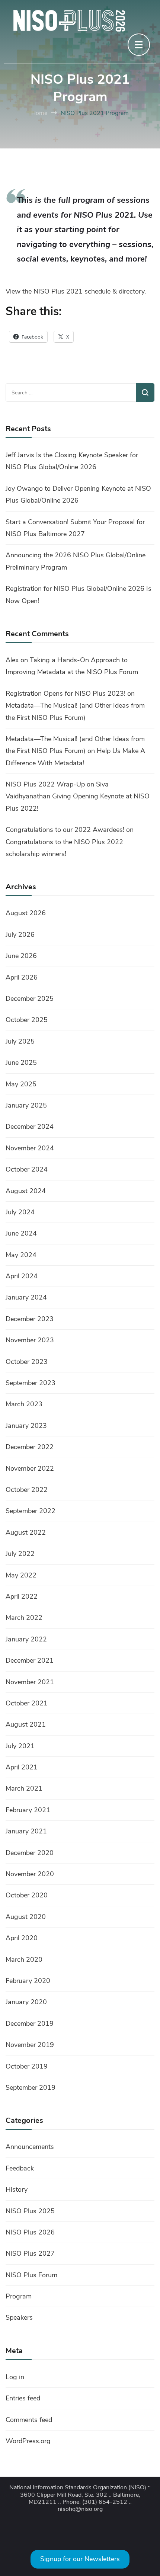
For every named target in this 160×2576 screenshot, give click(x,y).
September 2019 (31, 2088)
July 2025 (20, 1041)
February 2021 (28, 1810)
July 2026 (20, 935)
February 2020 (28, 1981)
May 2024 (21, 1255)
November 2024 (30, 1148)
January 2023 (26, 1426)
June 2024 (21, 1233)
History (17, 2189)
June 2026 (21, 956)
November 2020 (30, 1874)
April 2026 (22, 977)
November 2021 (30, 1682)
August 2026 (26, 913)
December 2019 (30, 2024)
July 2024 (20, 1212)
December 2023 (30, 1319)
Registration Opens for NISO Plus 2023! (65, 693)
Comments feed (29, 2420)
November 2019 (30, 2045)
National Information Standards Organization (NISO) (78, 2488)
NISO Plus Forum (31, 2275)
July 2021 (20, 1746)
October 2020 (27, 1895)
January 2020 (26, 2002)
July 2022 (20, 1554)
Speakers (19, 2317)
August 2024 (26, 1191)
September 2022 (31, 1511)
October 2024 (27, 1169)
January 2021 (26, 1831)
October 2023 (27, 1362)
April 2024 (22, 1276)
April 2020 (22, 1938)
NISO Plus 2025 (30, 2211)
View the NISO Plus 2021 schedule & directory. (76, 291)
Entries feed (23, 2398)
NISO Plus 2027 (30, 2253)
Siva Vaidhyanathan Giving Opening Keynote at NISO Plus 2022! (78, 796)
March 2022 (24, 1618)
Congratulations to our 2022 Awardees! (65, 830)
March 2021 (24, 1788)
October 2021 (27, 1703)
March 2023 (24, 1404)
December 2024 (30, 1127)
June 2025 (21, 1063)
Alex (12, 660)
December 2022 (30, 1447)
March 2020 (24, 1960)
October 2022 (27, 1490)
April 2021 (22, 1767)
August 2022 (26, 1532)
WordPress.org (28, 2441)
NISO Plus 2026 (30, 2232)
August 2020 (26, 1917)
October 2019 (27, 2066)
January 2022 (26, 1639)
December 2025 (30, 999)
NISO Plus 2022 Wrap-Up (45, 784)
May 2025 (21, 1084)
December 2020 (30, 1853)
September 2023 (31, 1383)
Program (19, 2296)
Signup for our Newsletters (80, 2559)
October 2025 (27, 1020)
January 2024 (26, 1297)
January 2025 (26, 1105)
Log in (15, 2377)
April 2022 (22, 1596)
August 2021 (26, 1724)
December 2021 (30, 1660)
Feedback (20, 2168)
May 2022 (21, 1575)
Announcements (30, 2147)
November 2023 (30, 1340)
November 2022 (30, 1468)
